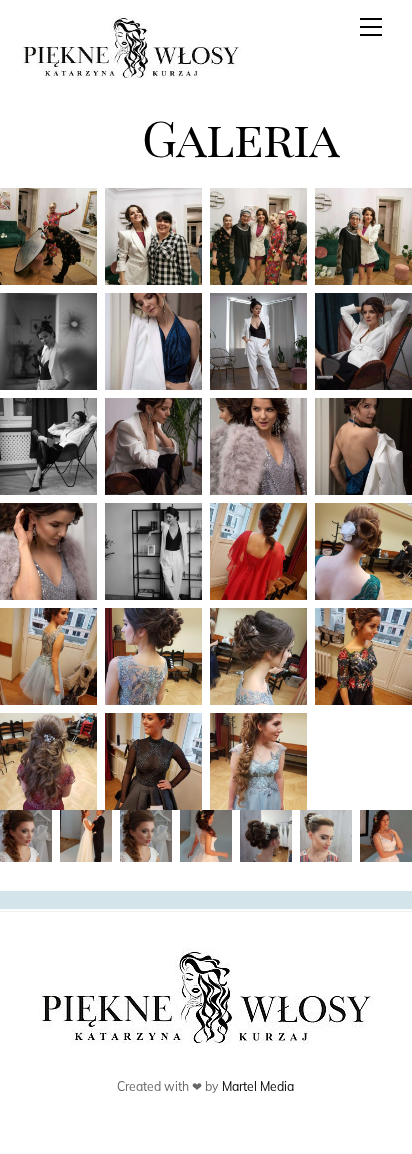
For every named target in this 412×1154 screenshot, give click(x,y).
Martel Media (258, 1086)
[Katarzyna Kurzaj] (131, 74)
